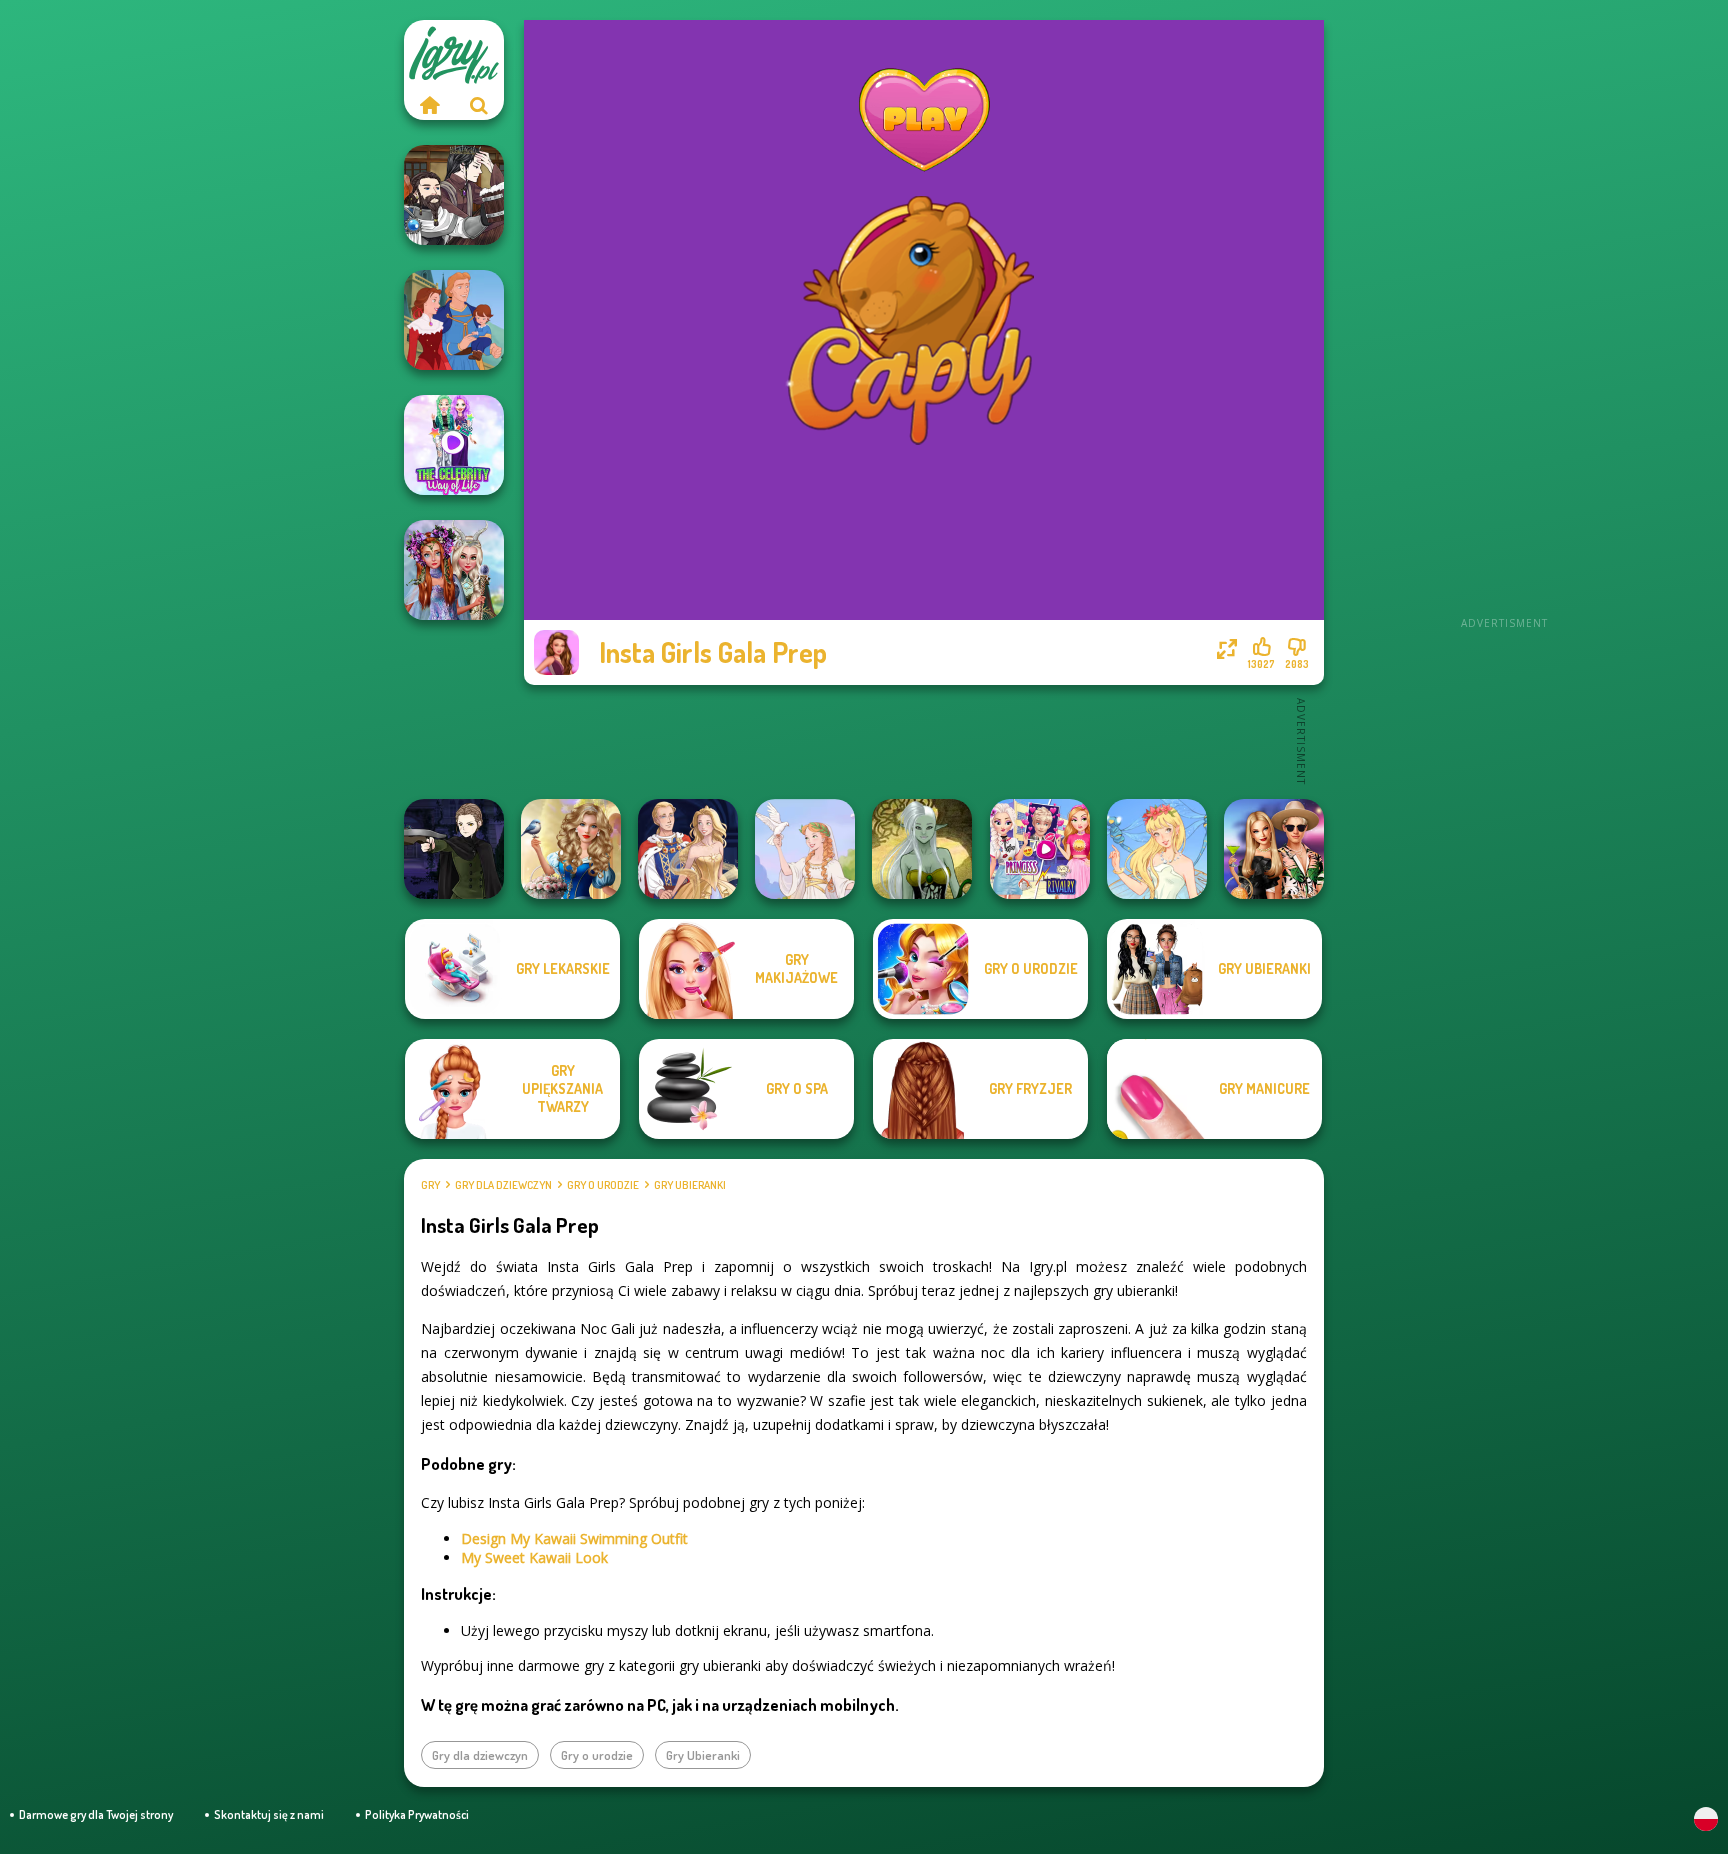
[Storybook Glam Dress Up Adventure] (571, 849)
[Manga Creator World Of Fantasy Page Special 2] (454, 195)
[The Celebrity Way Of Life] (454, 445)
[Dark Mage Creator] (922, 849)
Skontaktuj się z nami (269, 1814)
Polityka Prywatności (417, 1814)
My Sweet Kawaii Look (534, 1557)
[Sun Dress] (688, 849)
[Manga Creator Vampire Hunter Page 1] (454, 849)
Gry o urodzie (603, 1185)
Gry (430, 1185)
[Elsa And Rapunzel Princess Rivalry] (1040, 849)
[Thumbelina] (1157, 849)
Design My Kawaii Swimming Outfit (574, 1538)
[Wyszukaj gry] (479, 105)
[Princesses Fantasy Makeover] (454, 570)
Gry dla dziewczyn (503, 1185)
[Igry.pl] (429, 105)
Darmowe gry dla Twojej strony (96, 1814)
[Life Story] (454, 320)
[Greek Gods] (805, 849)
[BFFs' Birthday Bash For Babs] (1274, 849)
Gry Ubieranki (690, 1185)
